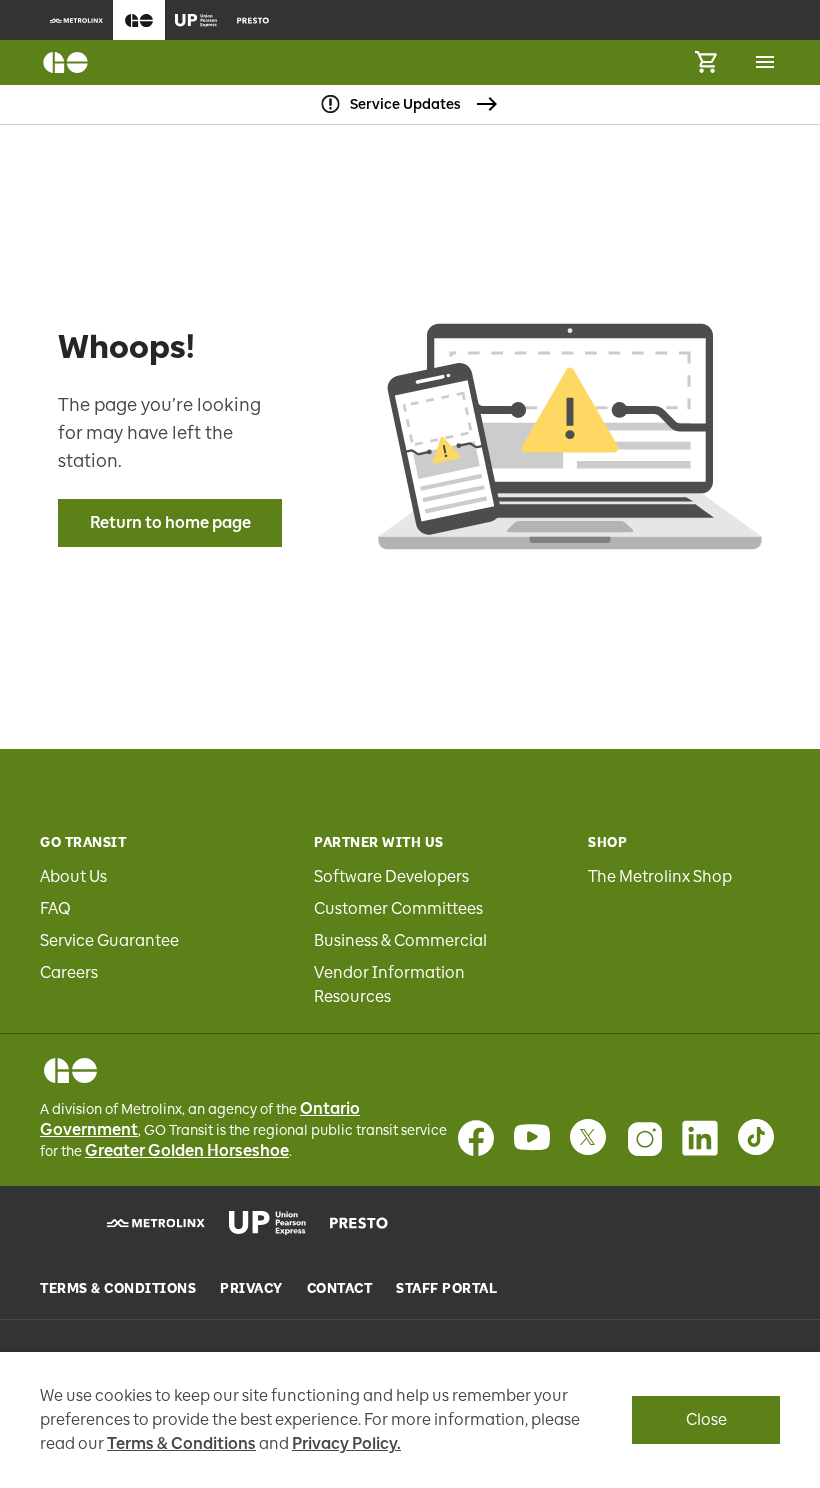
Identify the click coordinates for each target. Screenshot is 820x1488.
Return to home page (170, 522)
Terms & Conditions (118, 1289)
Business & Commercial (400, 940)
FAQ (55, 908)
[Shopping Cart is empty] (706, 62)
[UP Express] (267, 1223)
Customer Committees (398, 908)
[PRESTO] (359, 1223)
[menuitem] (76, 20)
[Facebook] (476, 1138)
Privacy (251, 1289)
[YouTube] (532, 1138)
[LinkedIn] (700, 1138)
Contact (340, 1289)
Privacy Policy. (346, 1443)
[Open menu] (765, 62)
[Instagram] (644, 1138)
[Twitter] (588, 1138)
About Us (73, 876)
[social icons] (70, 1070)
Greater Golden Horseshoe (187, 1150)
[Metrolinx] (156, 1223)
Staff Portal (446, 1289)
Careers (69, 972)
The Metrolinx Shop (660, 876)
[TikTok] (756, 1138)
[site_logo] (65, 62)
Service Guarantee (109, 940)
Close (706, 1419)
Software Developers (391, 876)
